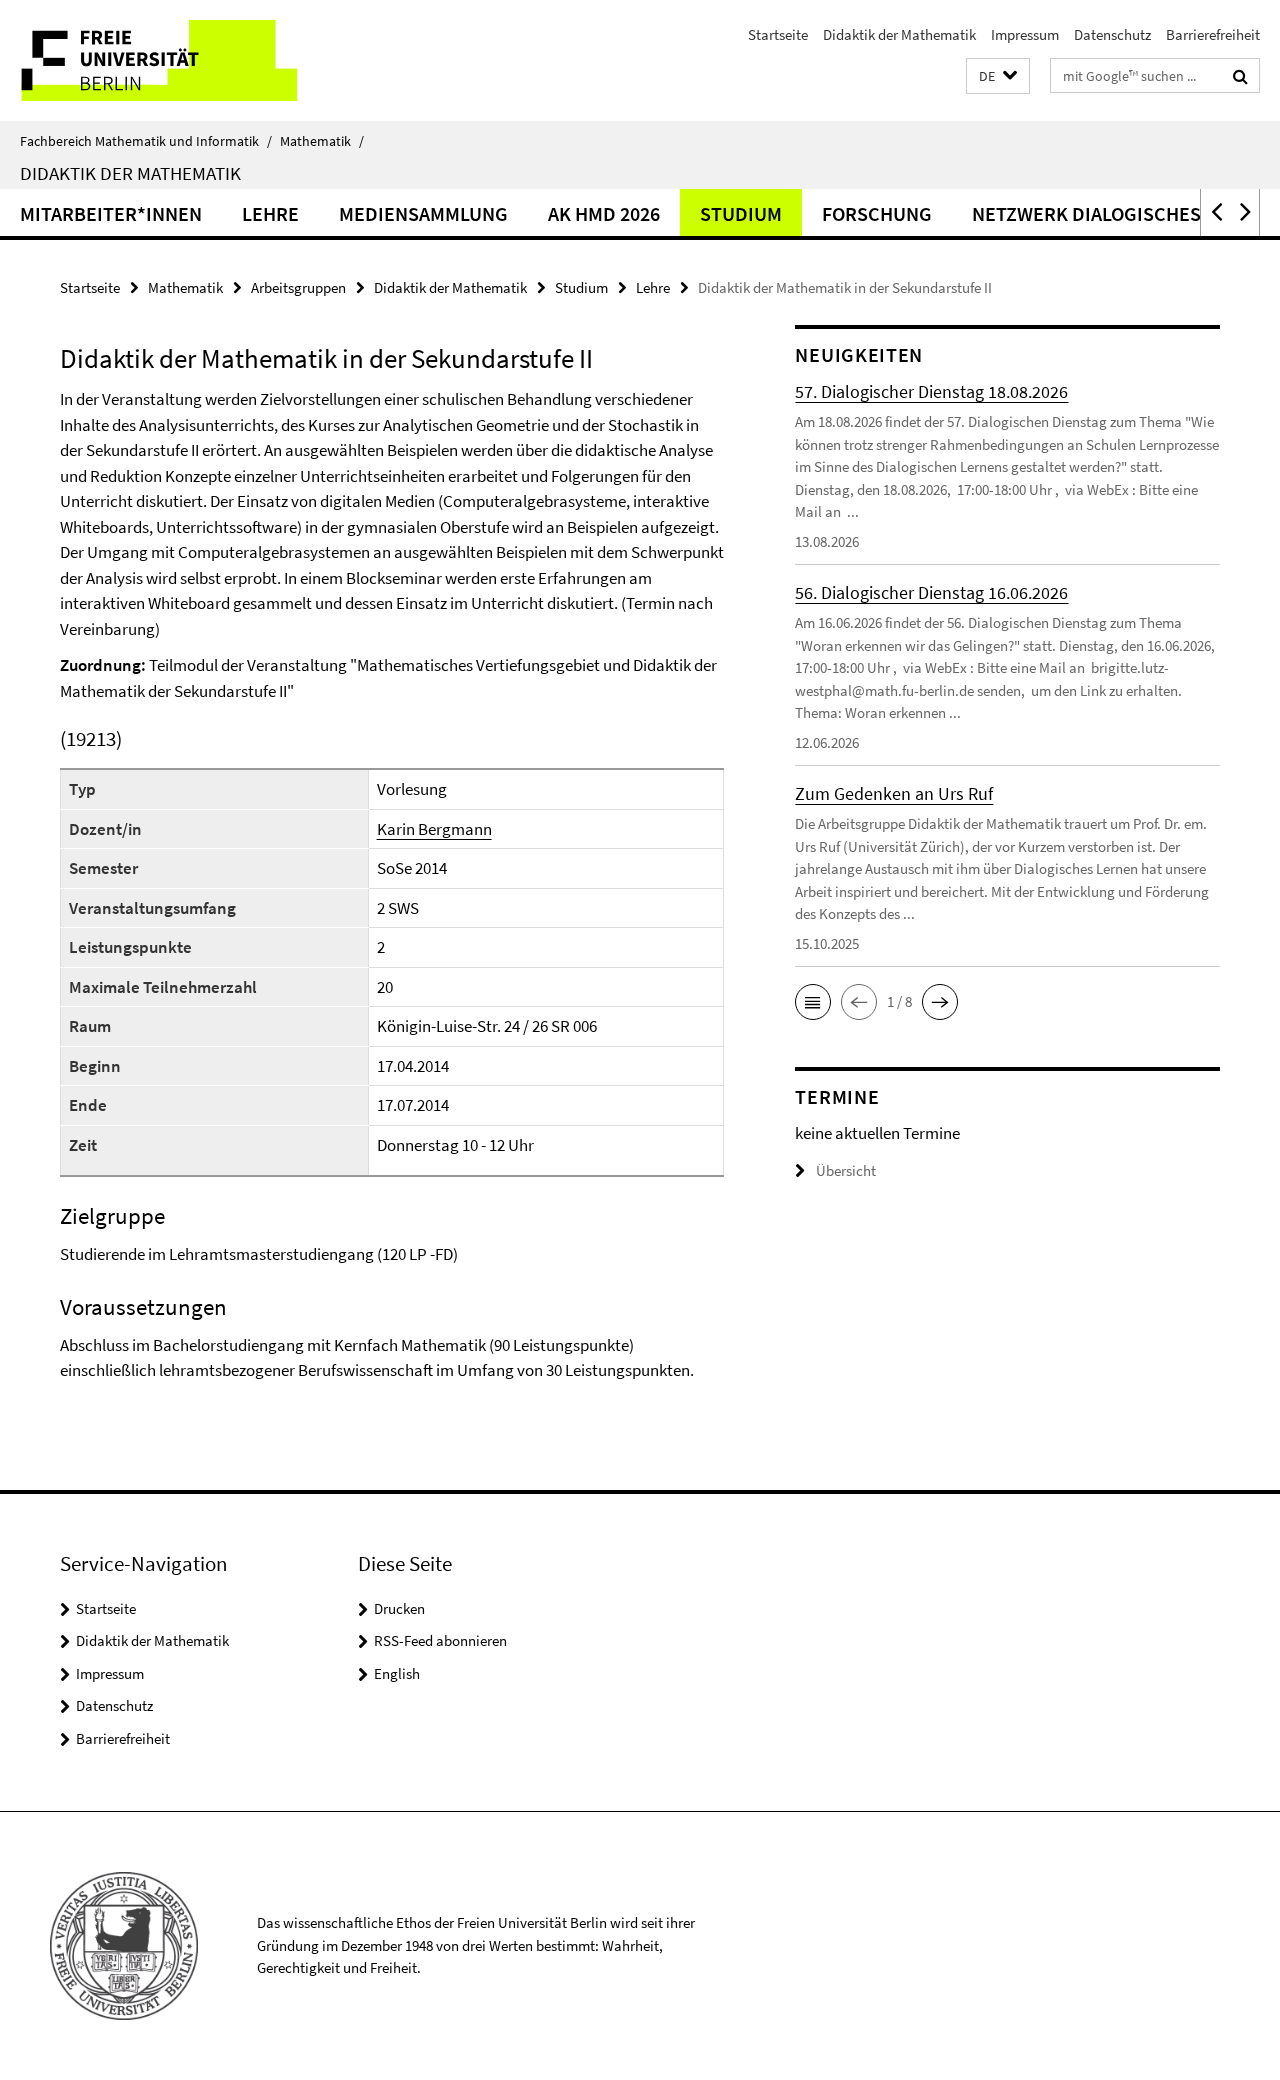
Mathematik (322, 141)
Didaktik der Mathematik (899, 34)
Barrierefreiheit (1213, 34)
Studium (741, 213)
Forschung (877, 213)
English (397, 1673)
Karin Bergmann (434, 829)
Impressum (1025, 34)
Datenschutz (1112, 34)
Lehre (270, 213)
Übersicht (846, 1170)
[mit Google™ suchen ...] (1240, 76)
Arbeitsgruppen (298, 287)
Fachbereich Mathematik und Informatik (146, 141)
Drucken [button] (399, 1608)
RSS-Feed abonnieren (440, 1640)
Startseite (778, 34)
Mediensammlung (423, 213)
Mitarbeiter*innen (111, 213)
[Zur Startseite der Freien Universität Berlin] (167, 60)
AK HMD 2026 (604, 213)
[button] (998, 76)
